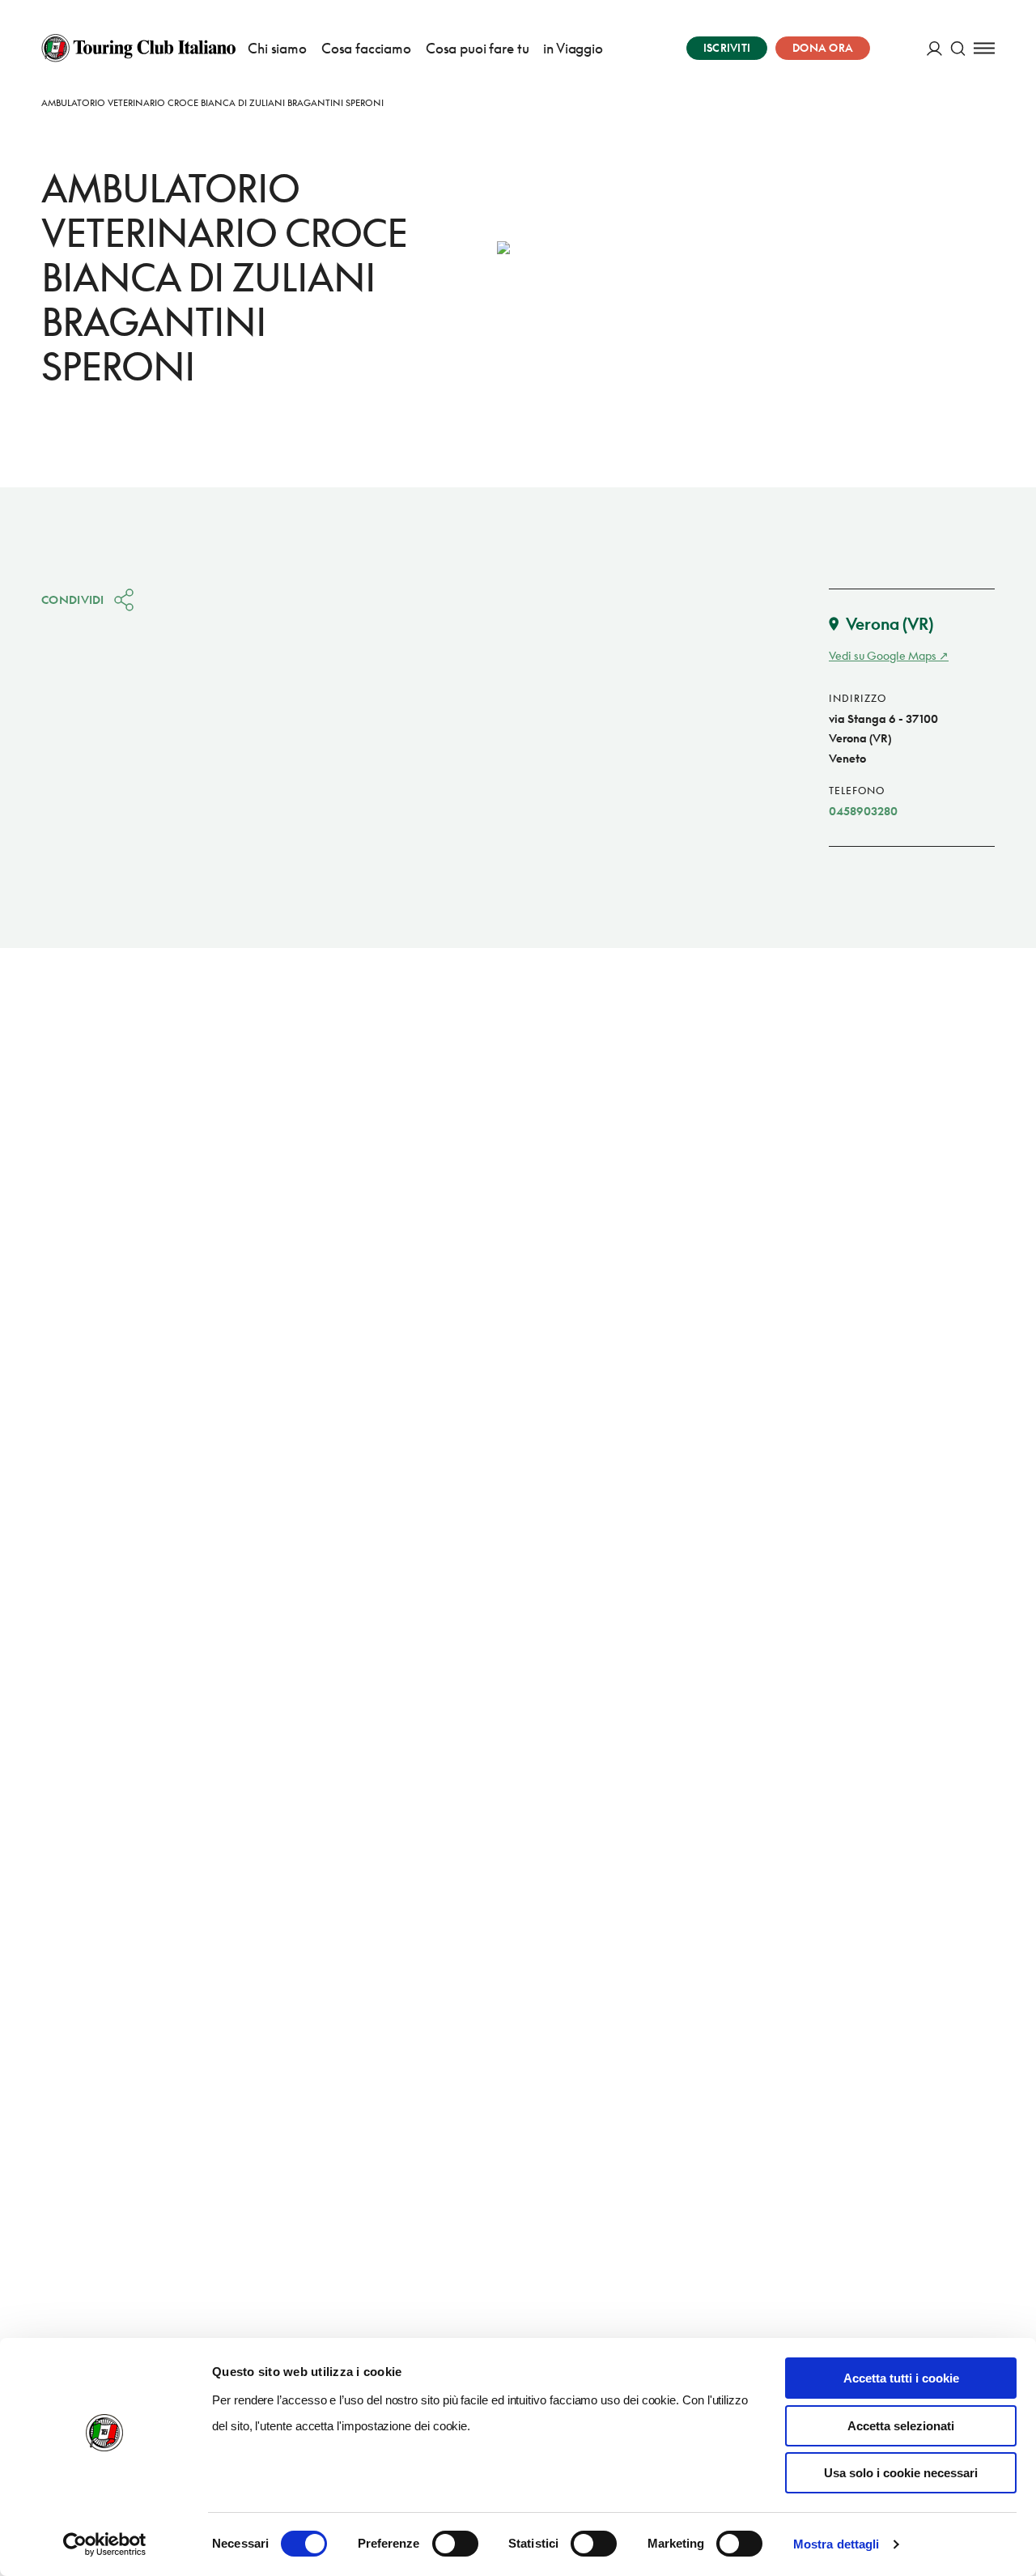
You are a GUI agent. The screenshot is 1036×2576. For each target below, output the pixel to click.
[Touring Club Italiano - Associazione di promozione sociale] (138, 48)
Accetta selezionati (901, 2426)
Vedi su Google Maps (883, 655)
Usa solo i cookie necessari (901, 2473)
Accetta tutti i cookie (901, 2378)
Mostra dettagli (836, 2544)
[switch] (455, 2544)
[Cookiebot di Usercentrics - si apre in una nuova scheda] (105, 2544)
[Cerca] (958, 48)
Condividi (73, 599)
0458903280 (863, 811)
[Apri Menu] (984, 48)
